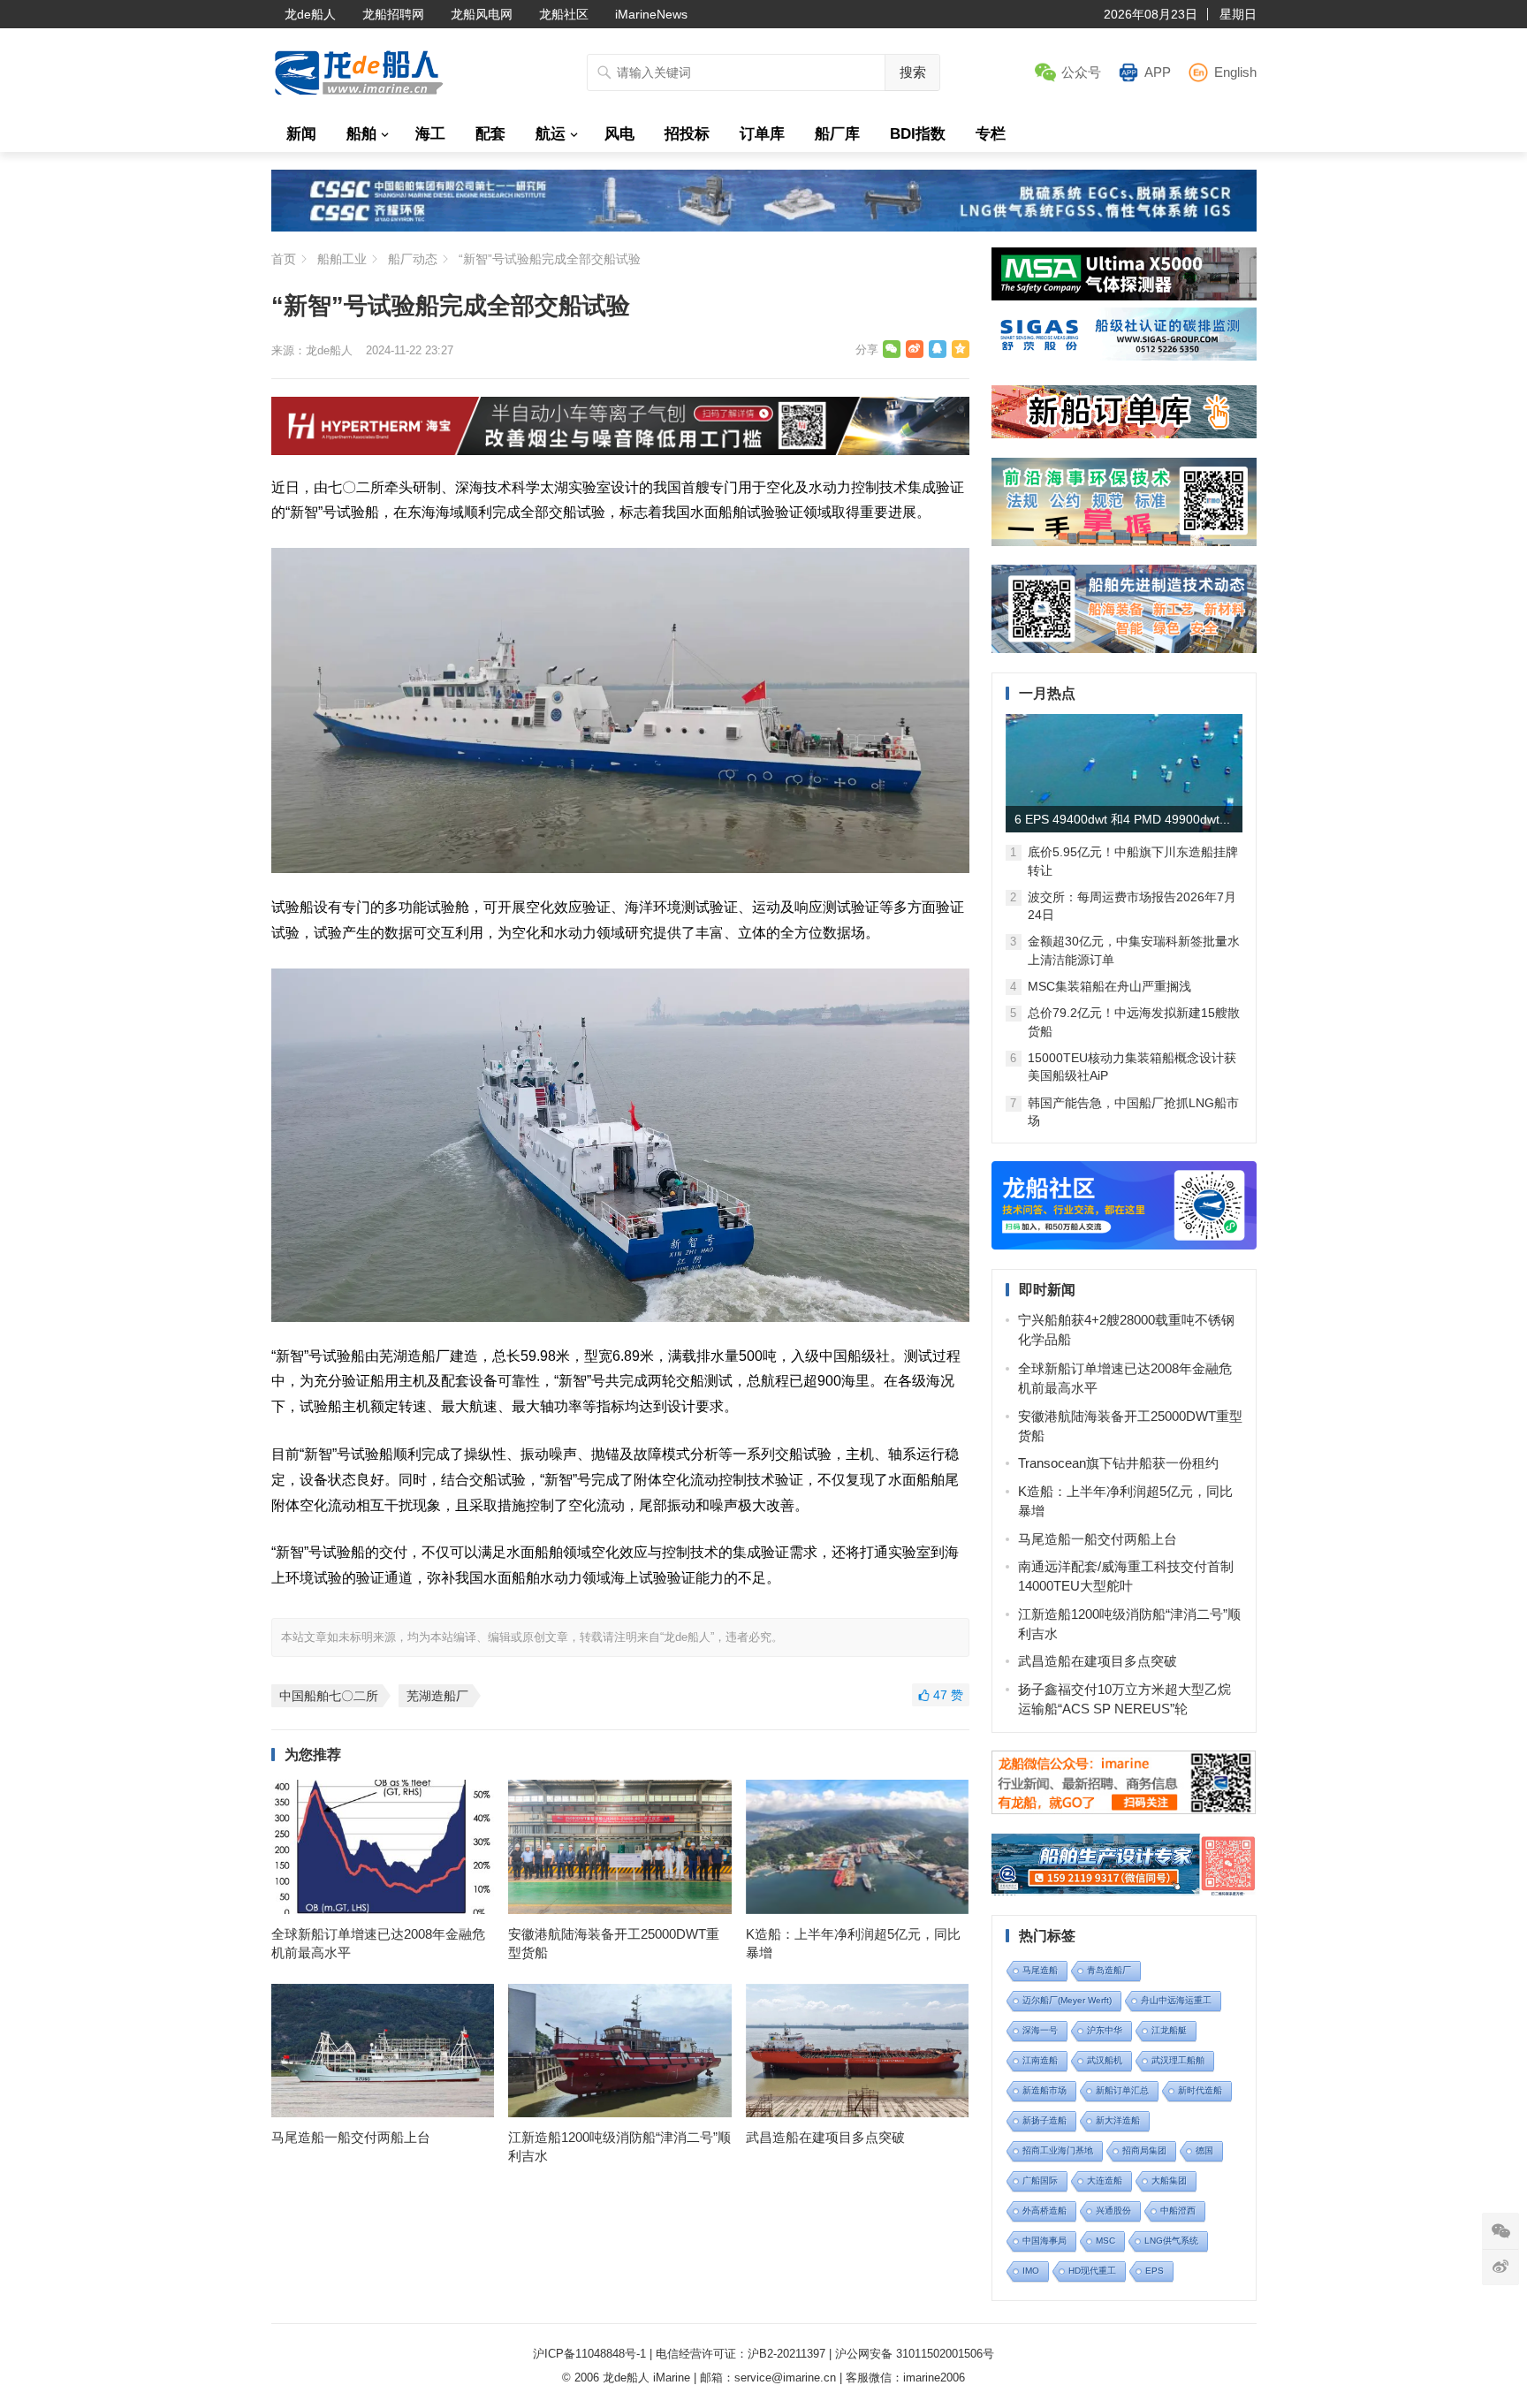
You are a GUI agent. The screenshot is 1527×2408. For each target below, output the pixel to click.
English (1235, 72)
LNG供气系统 (1171, 2241)
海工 (430, 134)
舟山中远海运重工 (1176, 2000)
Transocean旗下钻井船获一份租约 (1118, 1463)
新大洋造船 (1118, 2120)
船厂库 (837, 134)
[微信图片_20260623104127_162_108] (620, 450)
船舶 (361, 134)
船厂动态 (413, 259)
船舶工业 (342, 259)
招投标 (687, 134)
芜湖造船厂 (437, 1696)
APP (1158, 72)
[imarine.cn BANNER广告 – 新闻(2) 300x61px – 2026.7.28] (1124, 356)
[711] (764, 227)
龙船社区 (564, 14)
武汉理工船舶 (1178, 2060)
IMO (1031, 2271)
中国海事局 (1045, 2241)
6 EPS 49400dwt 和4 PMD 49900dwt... (1122, 819)
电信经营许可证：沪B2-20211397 (741, 2354)
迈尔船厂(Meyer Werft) (1067, 2000)
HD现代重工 (1092, 2271)
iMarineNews (651, 14)
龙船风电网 (482, 14)
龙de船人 (310, 14)
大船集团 (1169, 2180)
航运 (551, 134)
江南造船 (1040, 2060)
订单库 (762, 134)
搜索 (913, 72)
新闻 (301, 134)
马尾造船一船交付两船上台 (351, 2137)
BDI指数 (918, 134)
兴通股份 (1113, 2210)
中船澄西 (1178, 2210)
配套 (490, 134)
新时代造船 (1200, 2090)
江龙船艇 (1169, 2030)
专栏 (991, 134)
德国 (1204, 2150)
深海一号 (1040, 2030)
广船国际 (1040, 2180)
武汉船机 (1105, 2060)
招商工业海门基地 (1058, 2150)
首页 (284, 259)
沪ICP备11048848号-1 (589, 2354)
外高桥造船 (1045, 2210)
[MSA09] (1124, 296)
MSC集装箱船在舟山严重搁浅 (1109, 986)
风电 (619, 134)
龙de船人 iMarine (646, 2378)
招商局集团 (1144, 2150)
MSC (1105, 2241)
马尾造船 (1040, 1970)
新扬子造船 (1045, 2120)
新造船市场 (1045, 2090)
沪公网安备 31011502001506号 (915, 2354)
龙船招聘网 (393, 14)
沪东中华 (1105, 2030)
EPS (1155, 2271)
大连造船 (1105, 2180)
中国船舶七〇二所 (329, 1696)
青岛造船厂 (1109, 1970)
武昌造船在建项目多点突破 (825, 2137)
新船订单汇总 (1122, 2090)
